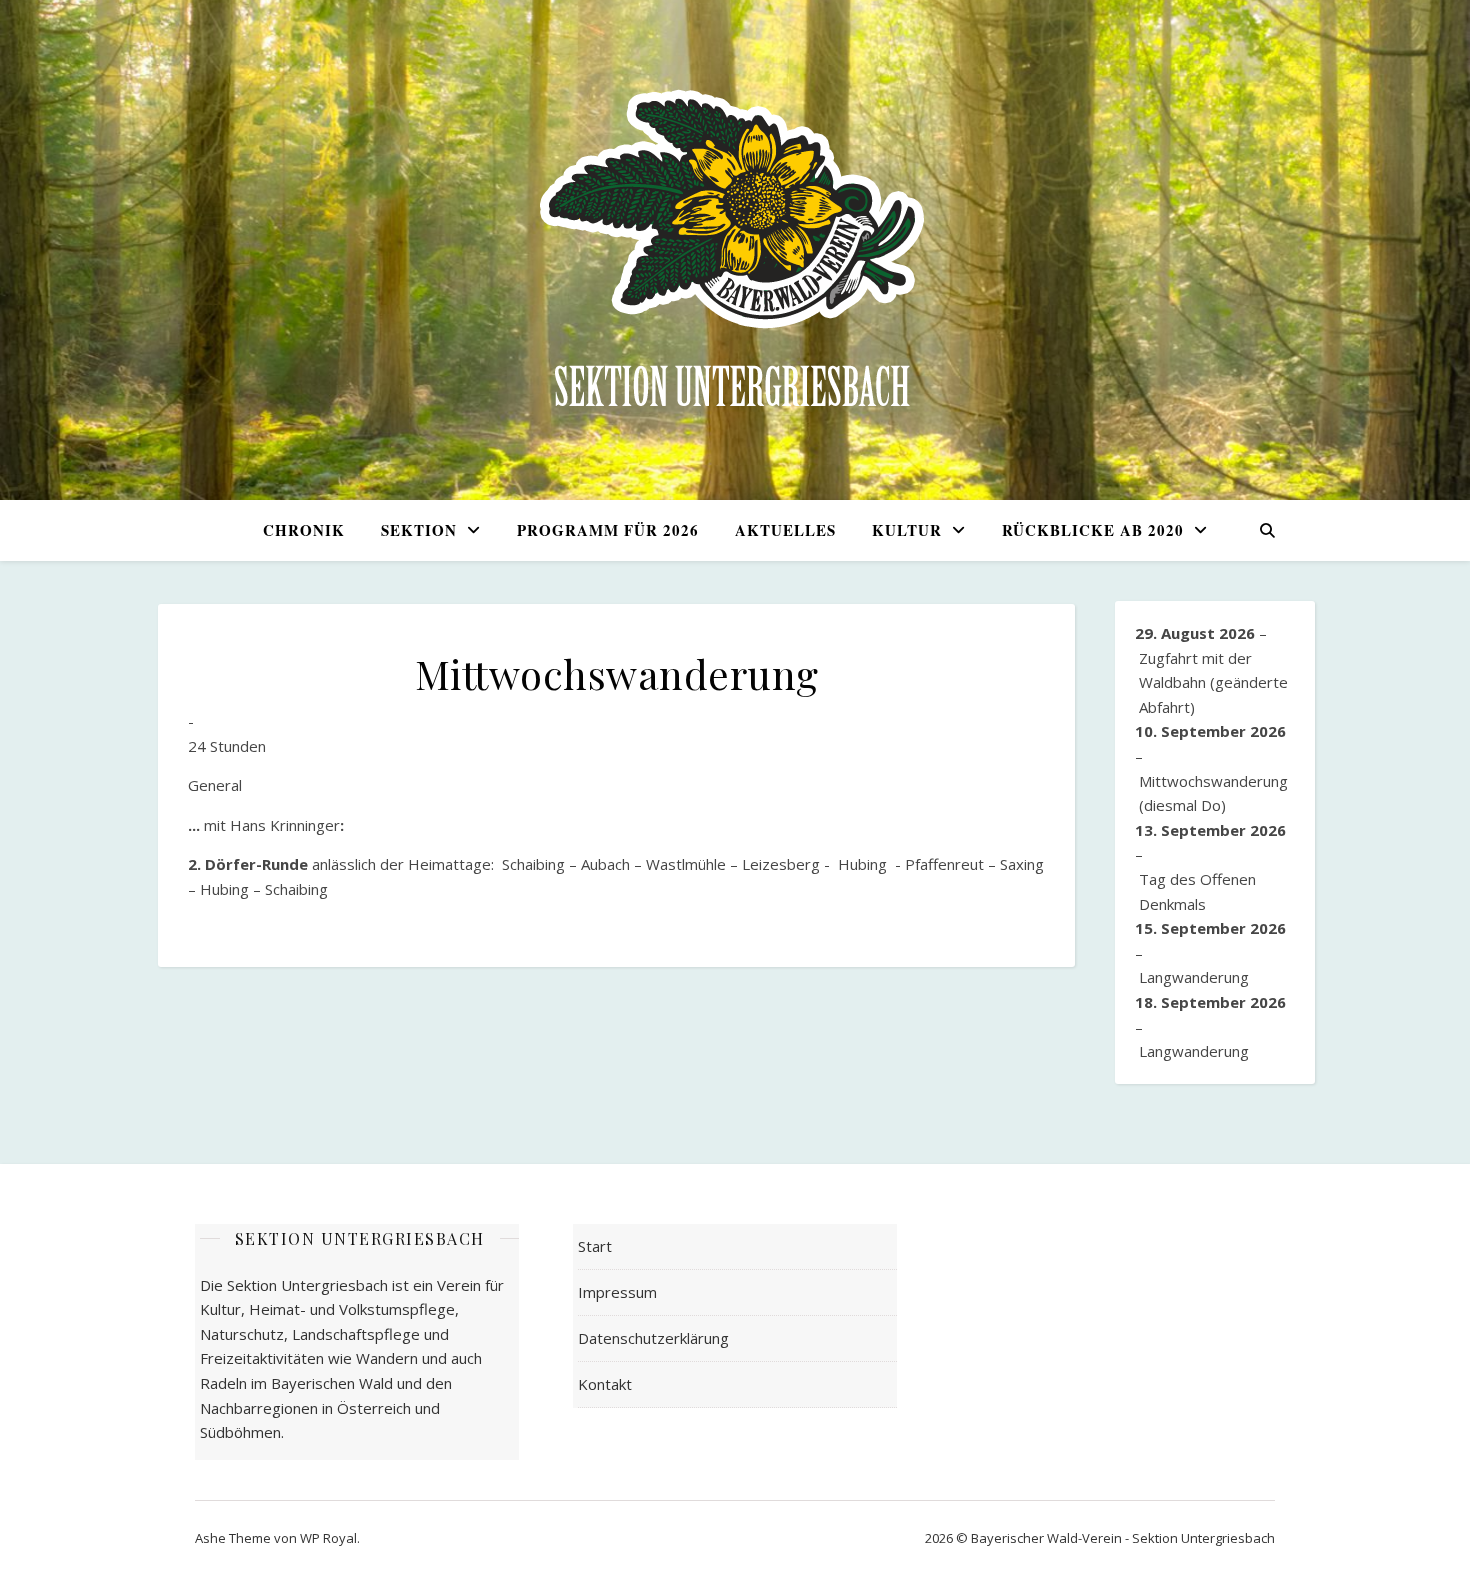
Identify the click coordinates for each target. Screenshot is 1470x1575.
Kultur (907, 530)
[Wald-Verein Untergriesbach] (735, 250)
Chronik (304, 530)
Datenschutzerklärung (653, 1338)
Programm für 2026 (608, 530)
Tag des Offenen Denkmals (1197, 891)
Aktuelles (785, 530)
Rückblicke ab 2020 (1093, 530)
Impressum (617, 1292)
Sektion (419, 530)
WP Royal (328, 1538)
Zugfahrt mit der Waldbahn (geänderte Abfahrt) (1213, 682)
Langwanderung (1194, 977)
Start (595, 1246)
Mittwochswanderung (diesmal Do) (1213, 793)
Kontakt (605, 1384)
